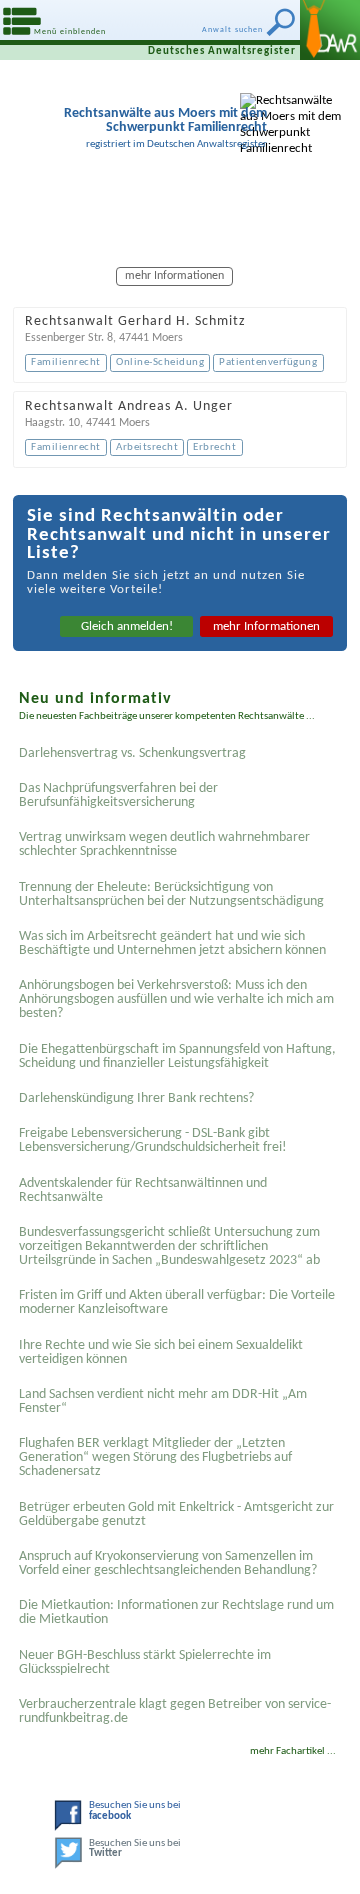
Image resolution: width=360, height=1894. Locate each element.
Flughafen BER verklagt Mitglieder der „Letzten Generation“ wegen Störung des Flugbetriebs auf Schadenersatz (155, 1457)
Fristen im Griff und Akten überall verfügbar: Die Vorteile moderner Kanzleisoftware (177, 1302)
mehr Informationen (266, 626)
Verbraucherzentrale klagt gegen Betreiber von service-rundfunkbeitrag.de (175, 1711)
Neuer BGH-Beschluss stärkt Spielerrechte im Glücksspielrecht (145, 1662)
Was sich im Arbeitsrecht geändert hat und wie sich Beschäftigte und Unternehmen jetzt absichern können (172, 943)
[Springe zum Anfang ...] (319, 1853)
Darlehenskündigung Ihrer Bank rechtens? (136, 1098)
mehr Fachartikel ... (293, 1751)
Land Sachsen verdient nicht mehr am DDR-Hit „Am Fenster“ (163, 1401)
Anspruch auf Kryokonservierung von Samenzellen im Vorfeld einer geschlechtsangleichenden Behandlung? (168, 1563)
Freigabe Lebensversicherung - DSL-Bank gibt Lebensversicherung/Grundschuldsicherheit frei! (153, 1140)
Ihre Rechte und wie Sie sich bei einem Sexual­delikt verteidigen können (161, 1352)
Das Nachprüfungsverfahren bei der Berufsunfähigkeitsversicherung (118, 795)
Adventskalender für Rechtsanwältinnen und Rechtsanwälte (143, 1190)
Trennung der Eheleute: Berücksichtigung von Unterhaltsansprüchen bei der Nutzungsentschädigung (171, 894)
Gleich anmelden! (127, 626)
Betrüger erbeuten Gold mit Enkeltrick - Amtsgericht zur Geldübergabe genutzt (176, 1514)
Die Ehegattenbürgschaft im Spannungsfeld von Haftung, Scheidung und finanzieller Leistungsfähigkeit (177, 1056)
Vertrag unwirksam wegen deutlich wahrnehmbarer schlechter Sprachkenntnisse (164, 844)
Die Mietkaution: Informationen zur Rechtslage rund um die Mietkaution (176, 1612)
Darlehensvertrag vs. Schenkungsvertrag (132, 753)
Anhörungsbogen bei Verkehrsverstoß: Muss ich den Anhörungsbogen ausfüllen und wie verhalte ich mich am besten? (176, 999)
